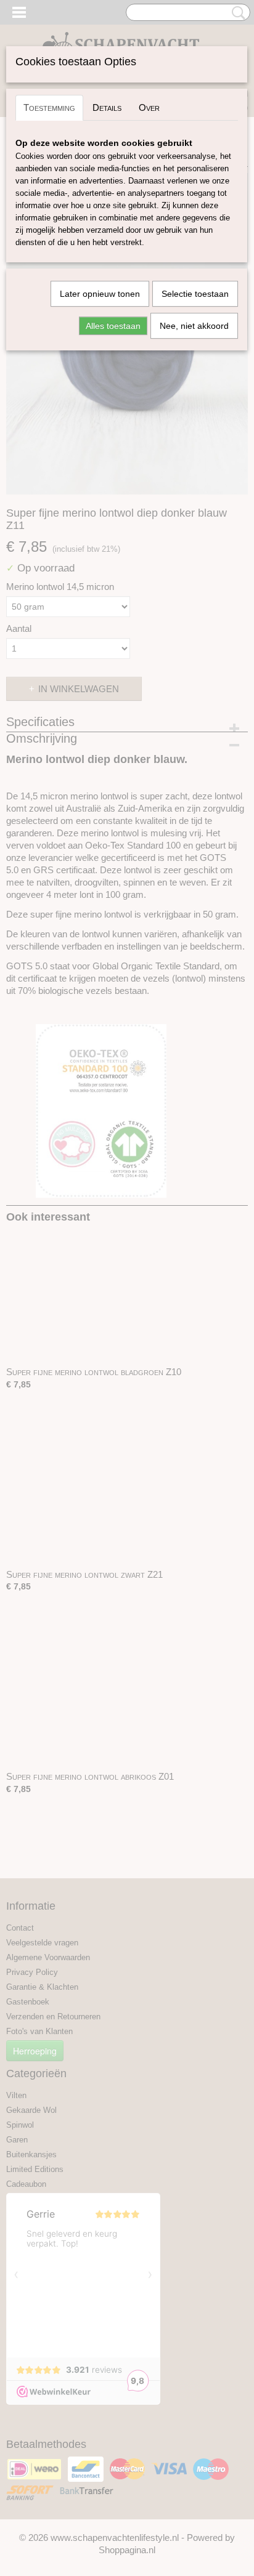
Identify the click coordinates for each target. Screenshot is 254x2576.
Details (107, 107)
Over (149, 107)
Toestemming (49, 107)
